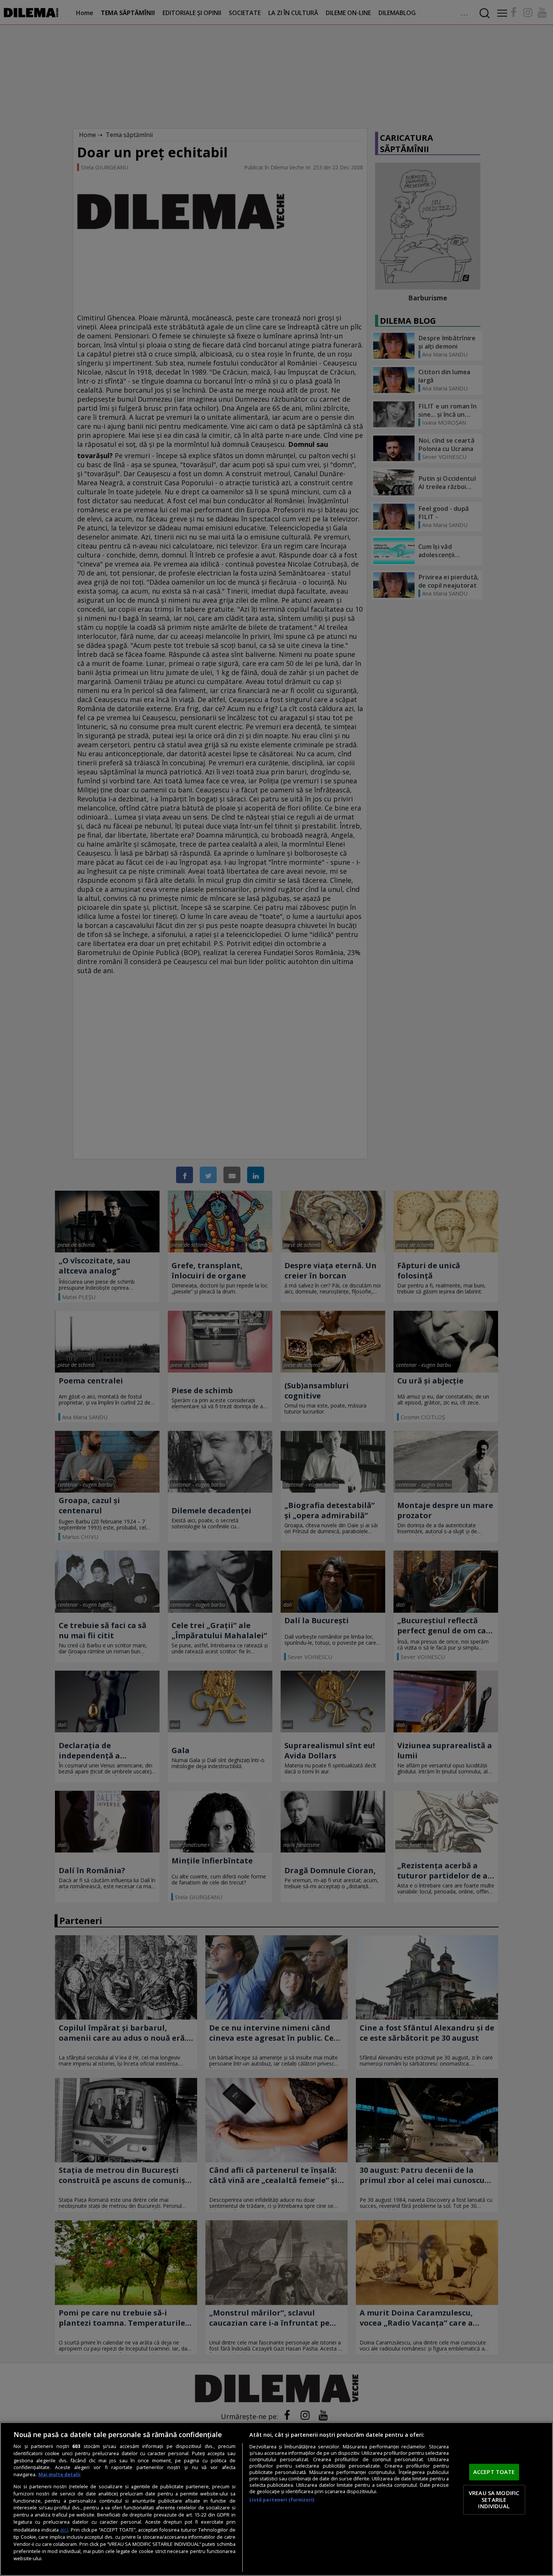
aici (64, 2530)
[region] (276, 2499)
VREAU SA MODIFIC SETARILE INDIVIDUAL (494, 2499)
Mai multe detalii (59, 2475)
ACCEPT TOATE (494, 2472)
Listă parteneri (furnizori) (282, 2500)
